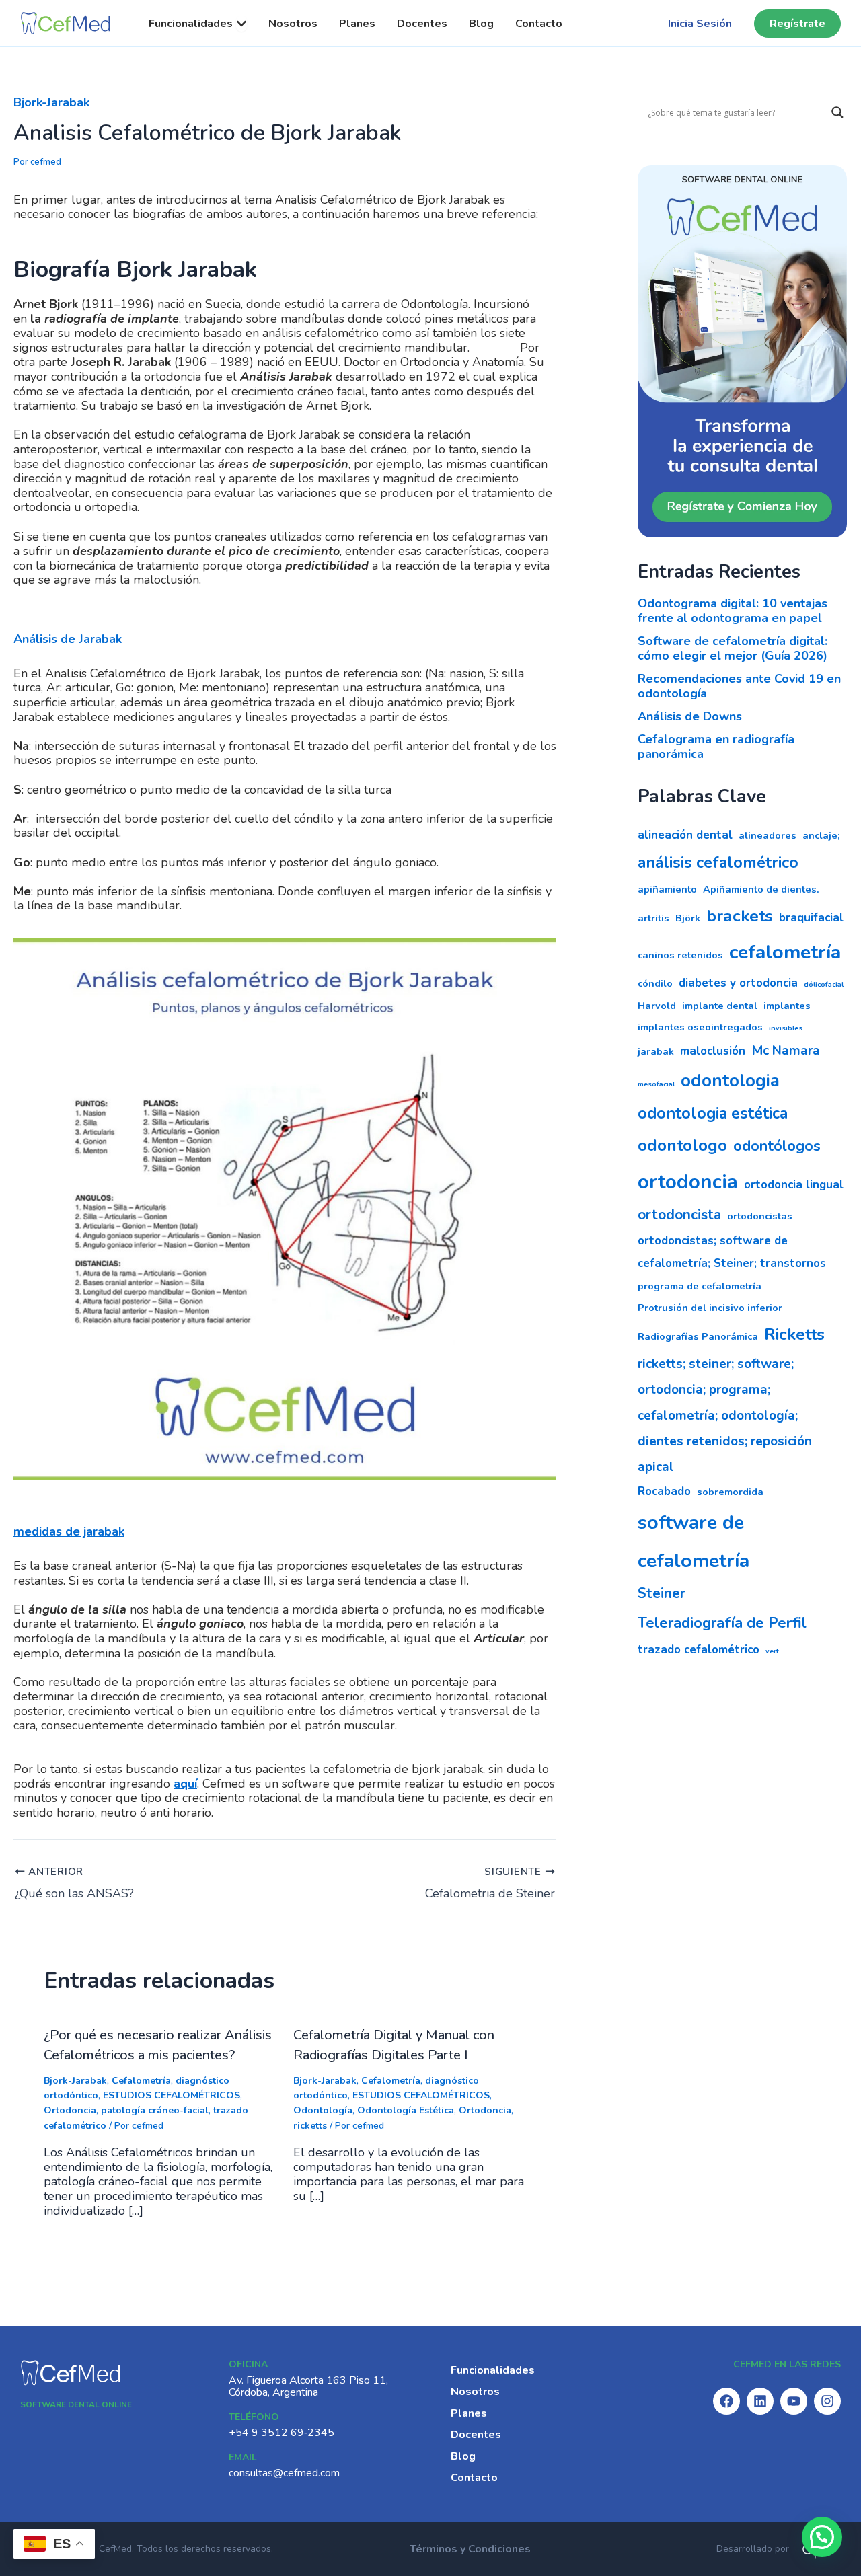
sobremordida (730, 1492)
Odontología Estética (406, 2110)
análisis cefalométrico (718, 862)
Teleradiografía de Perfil (722, 1623)
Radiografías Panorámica (698, 1336)
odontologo (682, 1145)
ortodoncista (679, 1215)
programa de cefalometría (700, 1286)
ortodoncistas (760, 1216)
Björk (688, 918)
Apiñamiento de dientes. (761, 889)
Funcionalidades (493, 2370)
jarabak (656, 1051)
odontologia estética (713, 1113)
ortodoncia (688, 1182)
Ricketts (794, 1334)
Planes (469, 2413)
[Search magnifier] (837, 112)
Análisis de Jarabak (68, 639)
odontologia (730, 1081)
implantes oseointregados (700, 1027)
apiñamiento (667, 889)
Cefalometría (141, 2081)
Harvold (657, 1006)
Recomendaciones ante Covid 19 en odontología (739, 686)
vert (772, 1651)
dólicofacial (824, 984)
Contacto (474, 2478)
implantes (787, 1006)
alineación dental (685, 835)
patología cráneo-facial (155, 2110)
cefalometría (785, 952)
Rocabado (664, 1491)
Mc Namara (786, 1051)
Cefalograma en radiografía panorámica (716, 747)
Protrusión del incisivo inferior (710, 1308)
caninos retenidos (680, 955)
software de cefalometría (694, 1542)
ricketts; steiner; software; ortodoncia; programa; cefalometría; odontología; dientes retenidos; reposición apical (725, 1415)
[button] (822, 2537)
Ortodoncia (70, 2110)
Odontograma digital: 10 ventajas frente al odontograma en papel (733, 611)
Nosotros (475, 2392)
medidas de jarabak (69, 1531)
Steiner (662, 1593)
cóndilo (655, 983)
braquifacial (811, 918)
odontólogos (777, 1146)
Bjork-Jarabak (51, 102)
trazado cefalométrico (699, 1650)
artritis (653, 918)
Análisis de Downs (690, 716)
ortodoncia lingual (794, 1185)
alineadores (768, 835)
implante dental (720, 1006)
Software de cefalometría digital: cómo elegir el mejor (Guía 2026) (733, 648)
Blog (463, 2456)
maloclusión (713, 1051)
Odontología (323, 2110)
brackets (740, 916)
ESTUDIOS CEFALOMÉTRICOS (172, 2095)
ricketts (310, 2126)
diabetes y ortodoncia (738, 983)
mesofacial (656, 1084)
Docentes (476, 2435)
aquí (185, 1784)
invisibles (786, 1028)
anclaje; (821, 835)
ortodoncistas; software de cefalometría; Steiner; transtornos (732, 1252)
